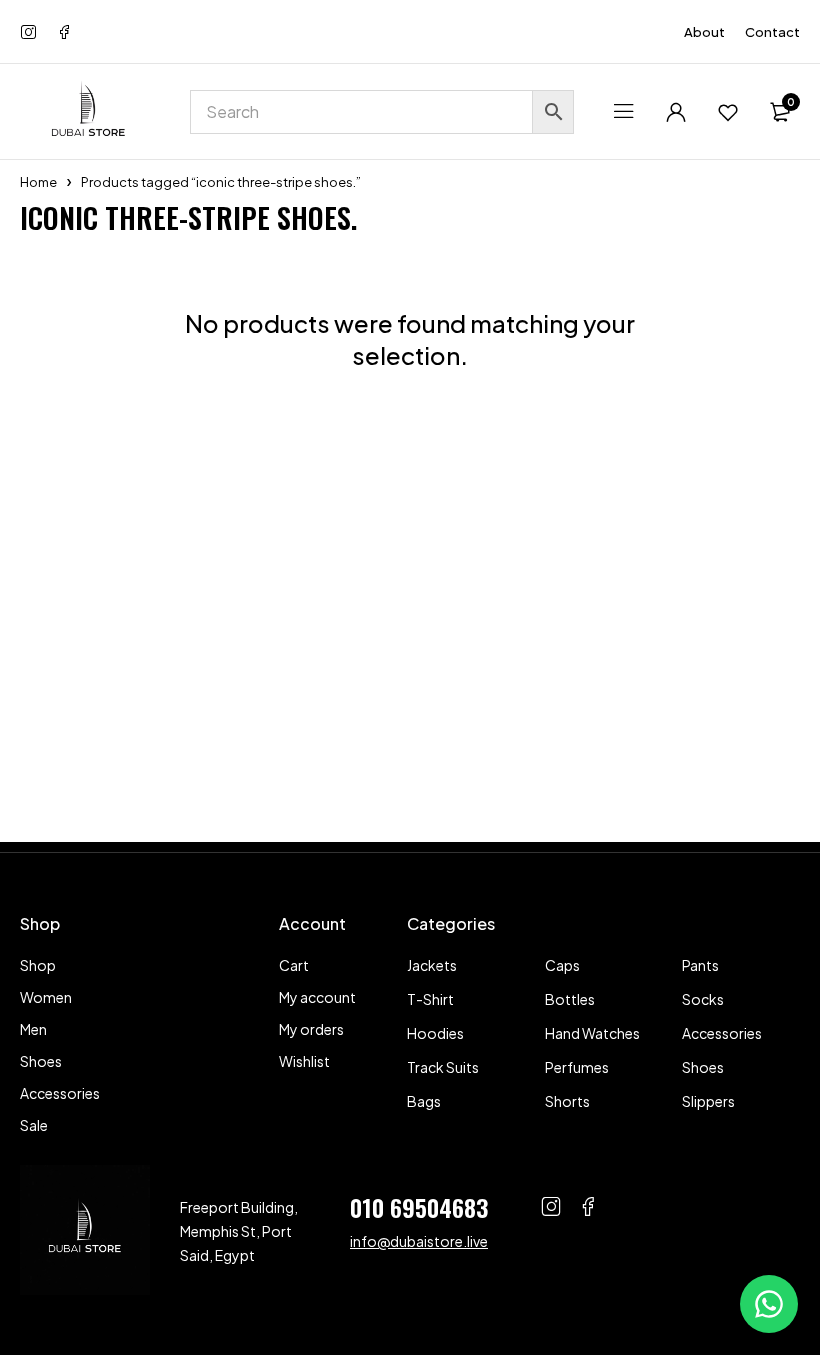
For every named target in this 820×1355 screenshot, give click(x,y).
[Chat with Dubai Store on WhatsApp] (769, 1304)
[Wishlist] (728, 112)
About (704, 32)
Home (38, 182)
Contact (772, 32)
